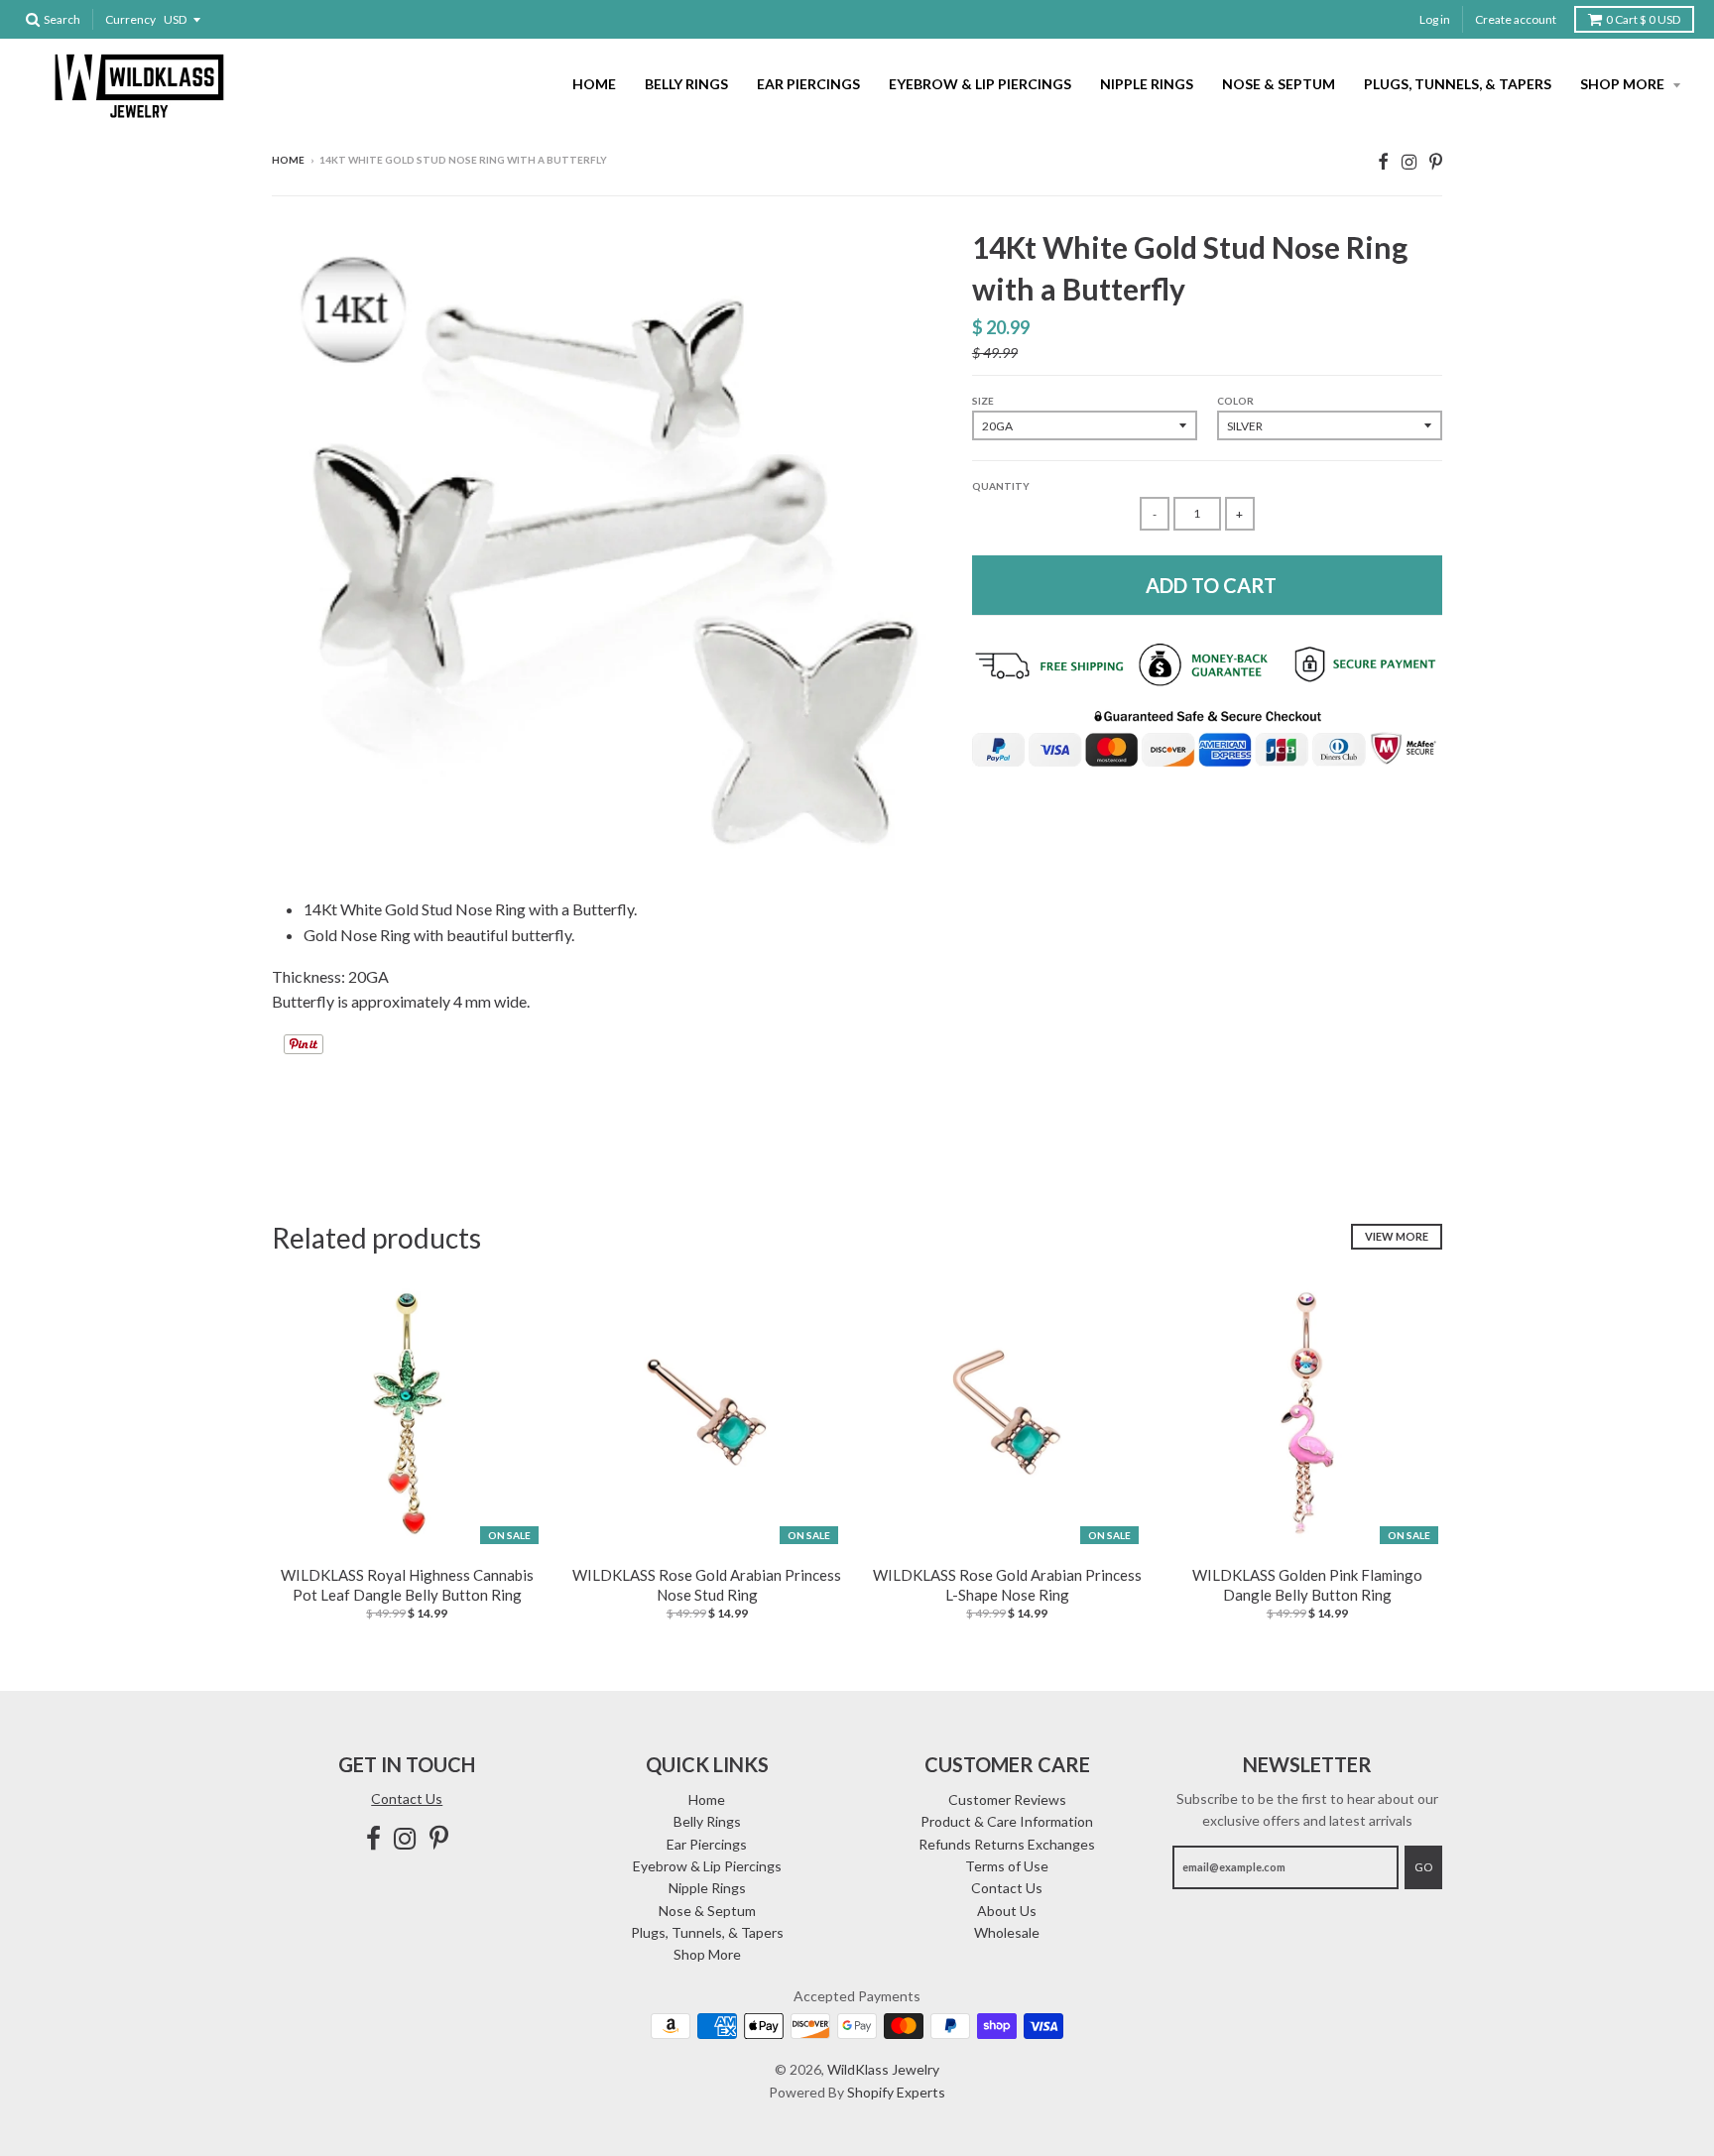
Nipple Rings (1147, 84)
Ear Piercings (808, 84)
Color (1235, 401)
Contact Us (407, 1798)
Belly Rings (686, 84)
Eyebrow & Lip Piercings (980, 84)
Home (594, 84)
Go (1423, 1867)
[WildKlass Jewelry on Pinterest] (1436, 161)
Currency (130, 19)
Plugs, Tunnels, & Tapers (1458, 84)
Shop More (1624, 84)
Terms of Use (1007, 1866)
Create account (1516, 19)
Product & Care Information (1007, 1821)
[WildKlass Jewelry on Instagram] (1409, 161)
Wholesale (1007, 1932)
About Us (1007, 1911)
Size (983, 401)
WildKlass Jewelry (883, 2069)
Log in (1435, 19)
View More (1397, 1236)
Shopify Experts (896, 2092)
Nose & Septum (1279, 84)
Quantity (1001, 486)
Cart (1643, 19)
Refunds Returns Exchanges (1007, 1844)
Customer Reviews (1007, 1799)
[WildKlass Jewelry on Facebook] (1383, 161)
